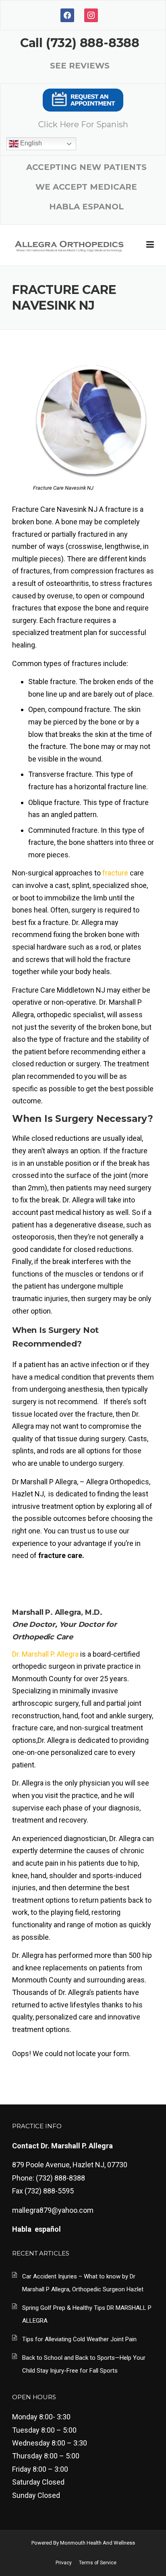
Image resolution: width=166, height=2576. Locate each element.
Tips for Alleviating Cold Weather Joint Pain (79, 2339)
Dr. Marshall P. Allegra (45, 1654)
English (30, 143)
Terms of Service (98, 2563)
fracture (115, 873)
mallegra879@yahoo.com (53, 2210)
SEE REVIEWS (80, 66)
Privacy (64, 2563)
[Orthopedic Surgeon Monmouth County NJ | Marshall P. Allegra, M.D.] (69, 245)
